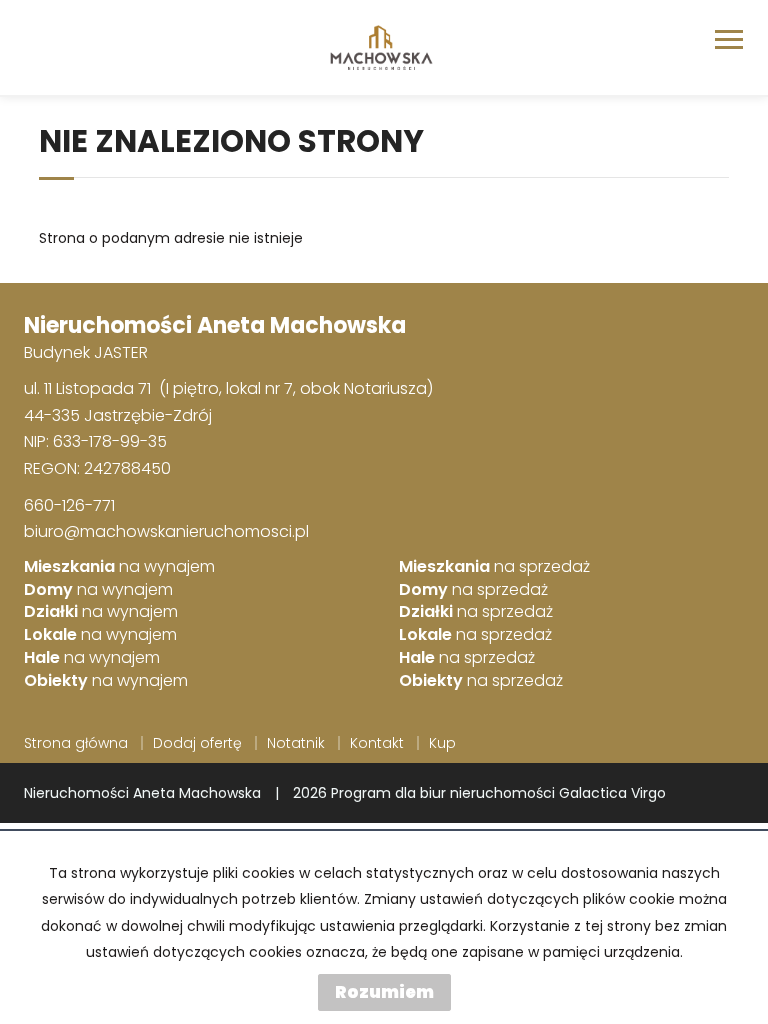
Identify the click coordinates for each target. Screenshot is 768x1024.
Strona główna (76, 743)
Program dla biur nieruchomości (445, 793)
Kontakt (377, 743)
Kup (442, 743)
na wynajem (119, 567)
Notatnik (296, 743)
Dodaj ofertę (197, 743)
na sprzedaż (494, 567)
